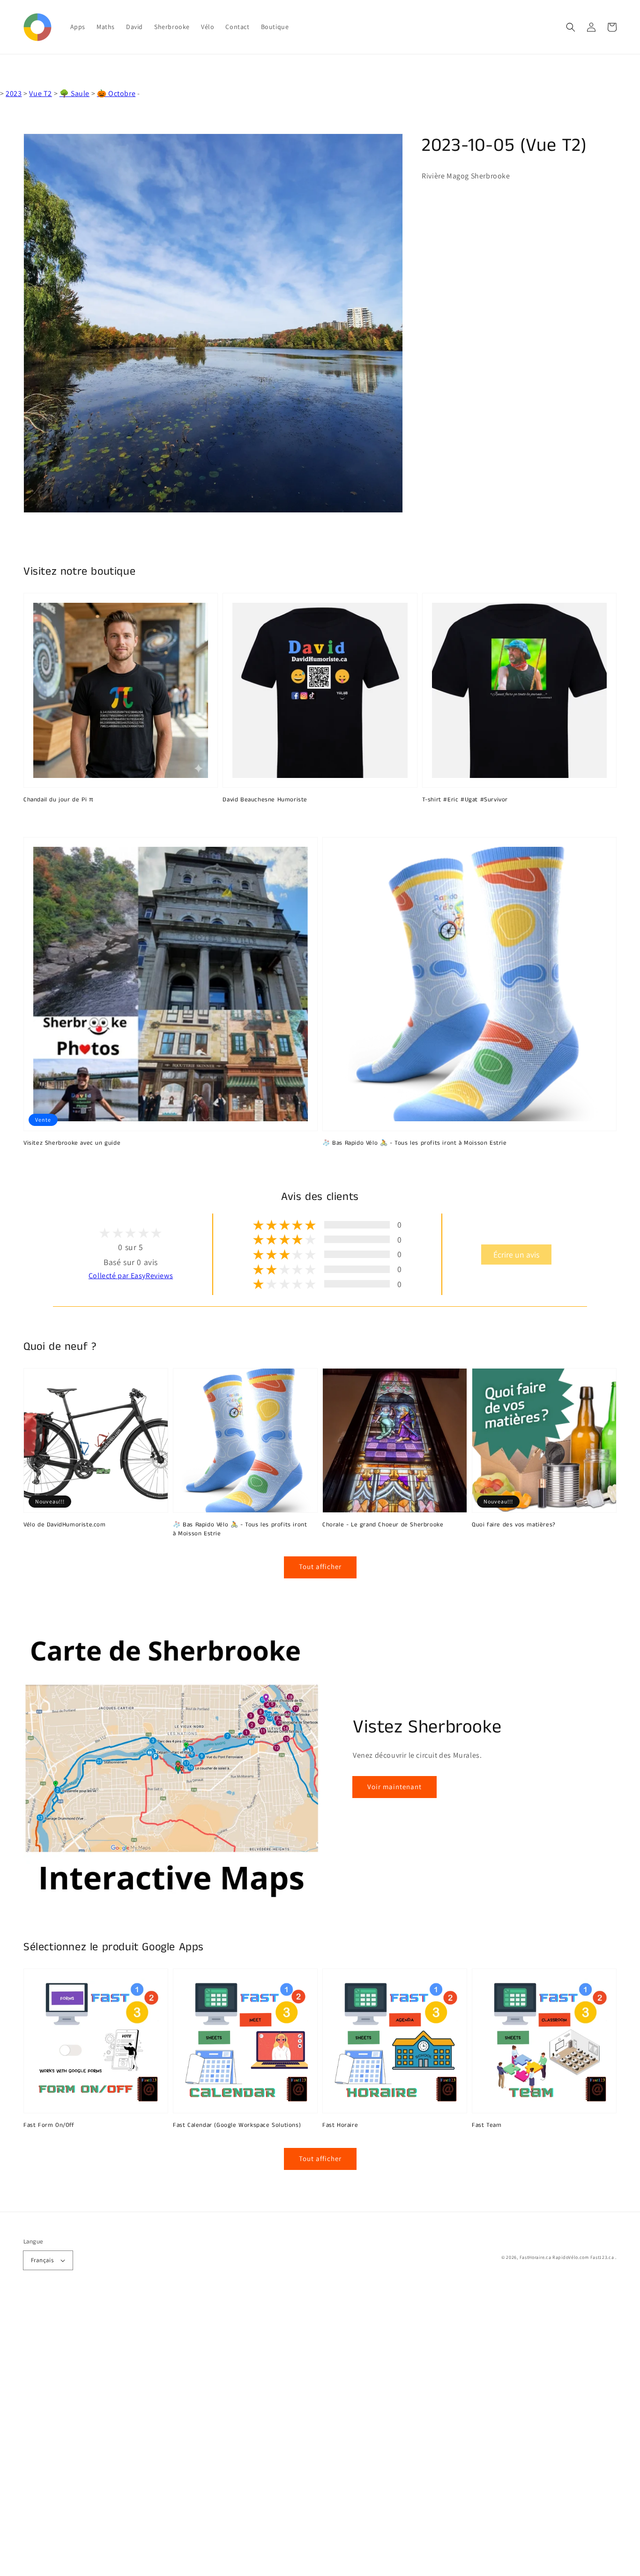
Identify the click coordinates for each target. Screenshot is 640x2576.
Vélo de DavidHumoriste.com (65, 1525)
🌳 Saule (74, 93)
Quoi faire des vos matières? (514, 1525)
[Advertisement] (281, 2435)
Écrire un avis (516, 1255)
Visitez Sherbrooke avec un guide (72, 1143)
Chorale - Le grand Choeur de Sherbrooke (383, 1525)
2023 (14, 93)
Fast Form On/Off (49, 2125)
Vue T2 (41, 93)
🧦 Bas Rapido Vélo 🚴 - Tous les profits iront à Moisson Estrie (415, 1143)
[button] (571, 27)
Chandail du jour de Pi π (58, 800)
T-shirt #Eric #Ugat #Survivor (465, 800)
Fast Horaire (340, 2125)
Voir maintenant (394, 1787)
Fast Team (487, 2125)
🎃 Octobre (116, 93)
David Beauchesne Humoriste (265, 800)
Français (42, 2260)
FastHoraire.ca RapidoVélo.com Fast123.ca (567, 2257)
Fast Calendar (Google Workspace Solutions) (237, 2125)
